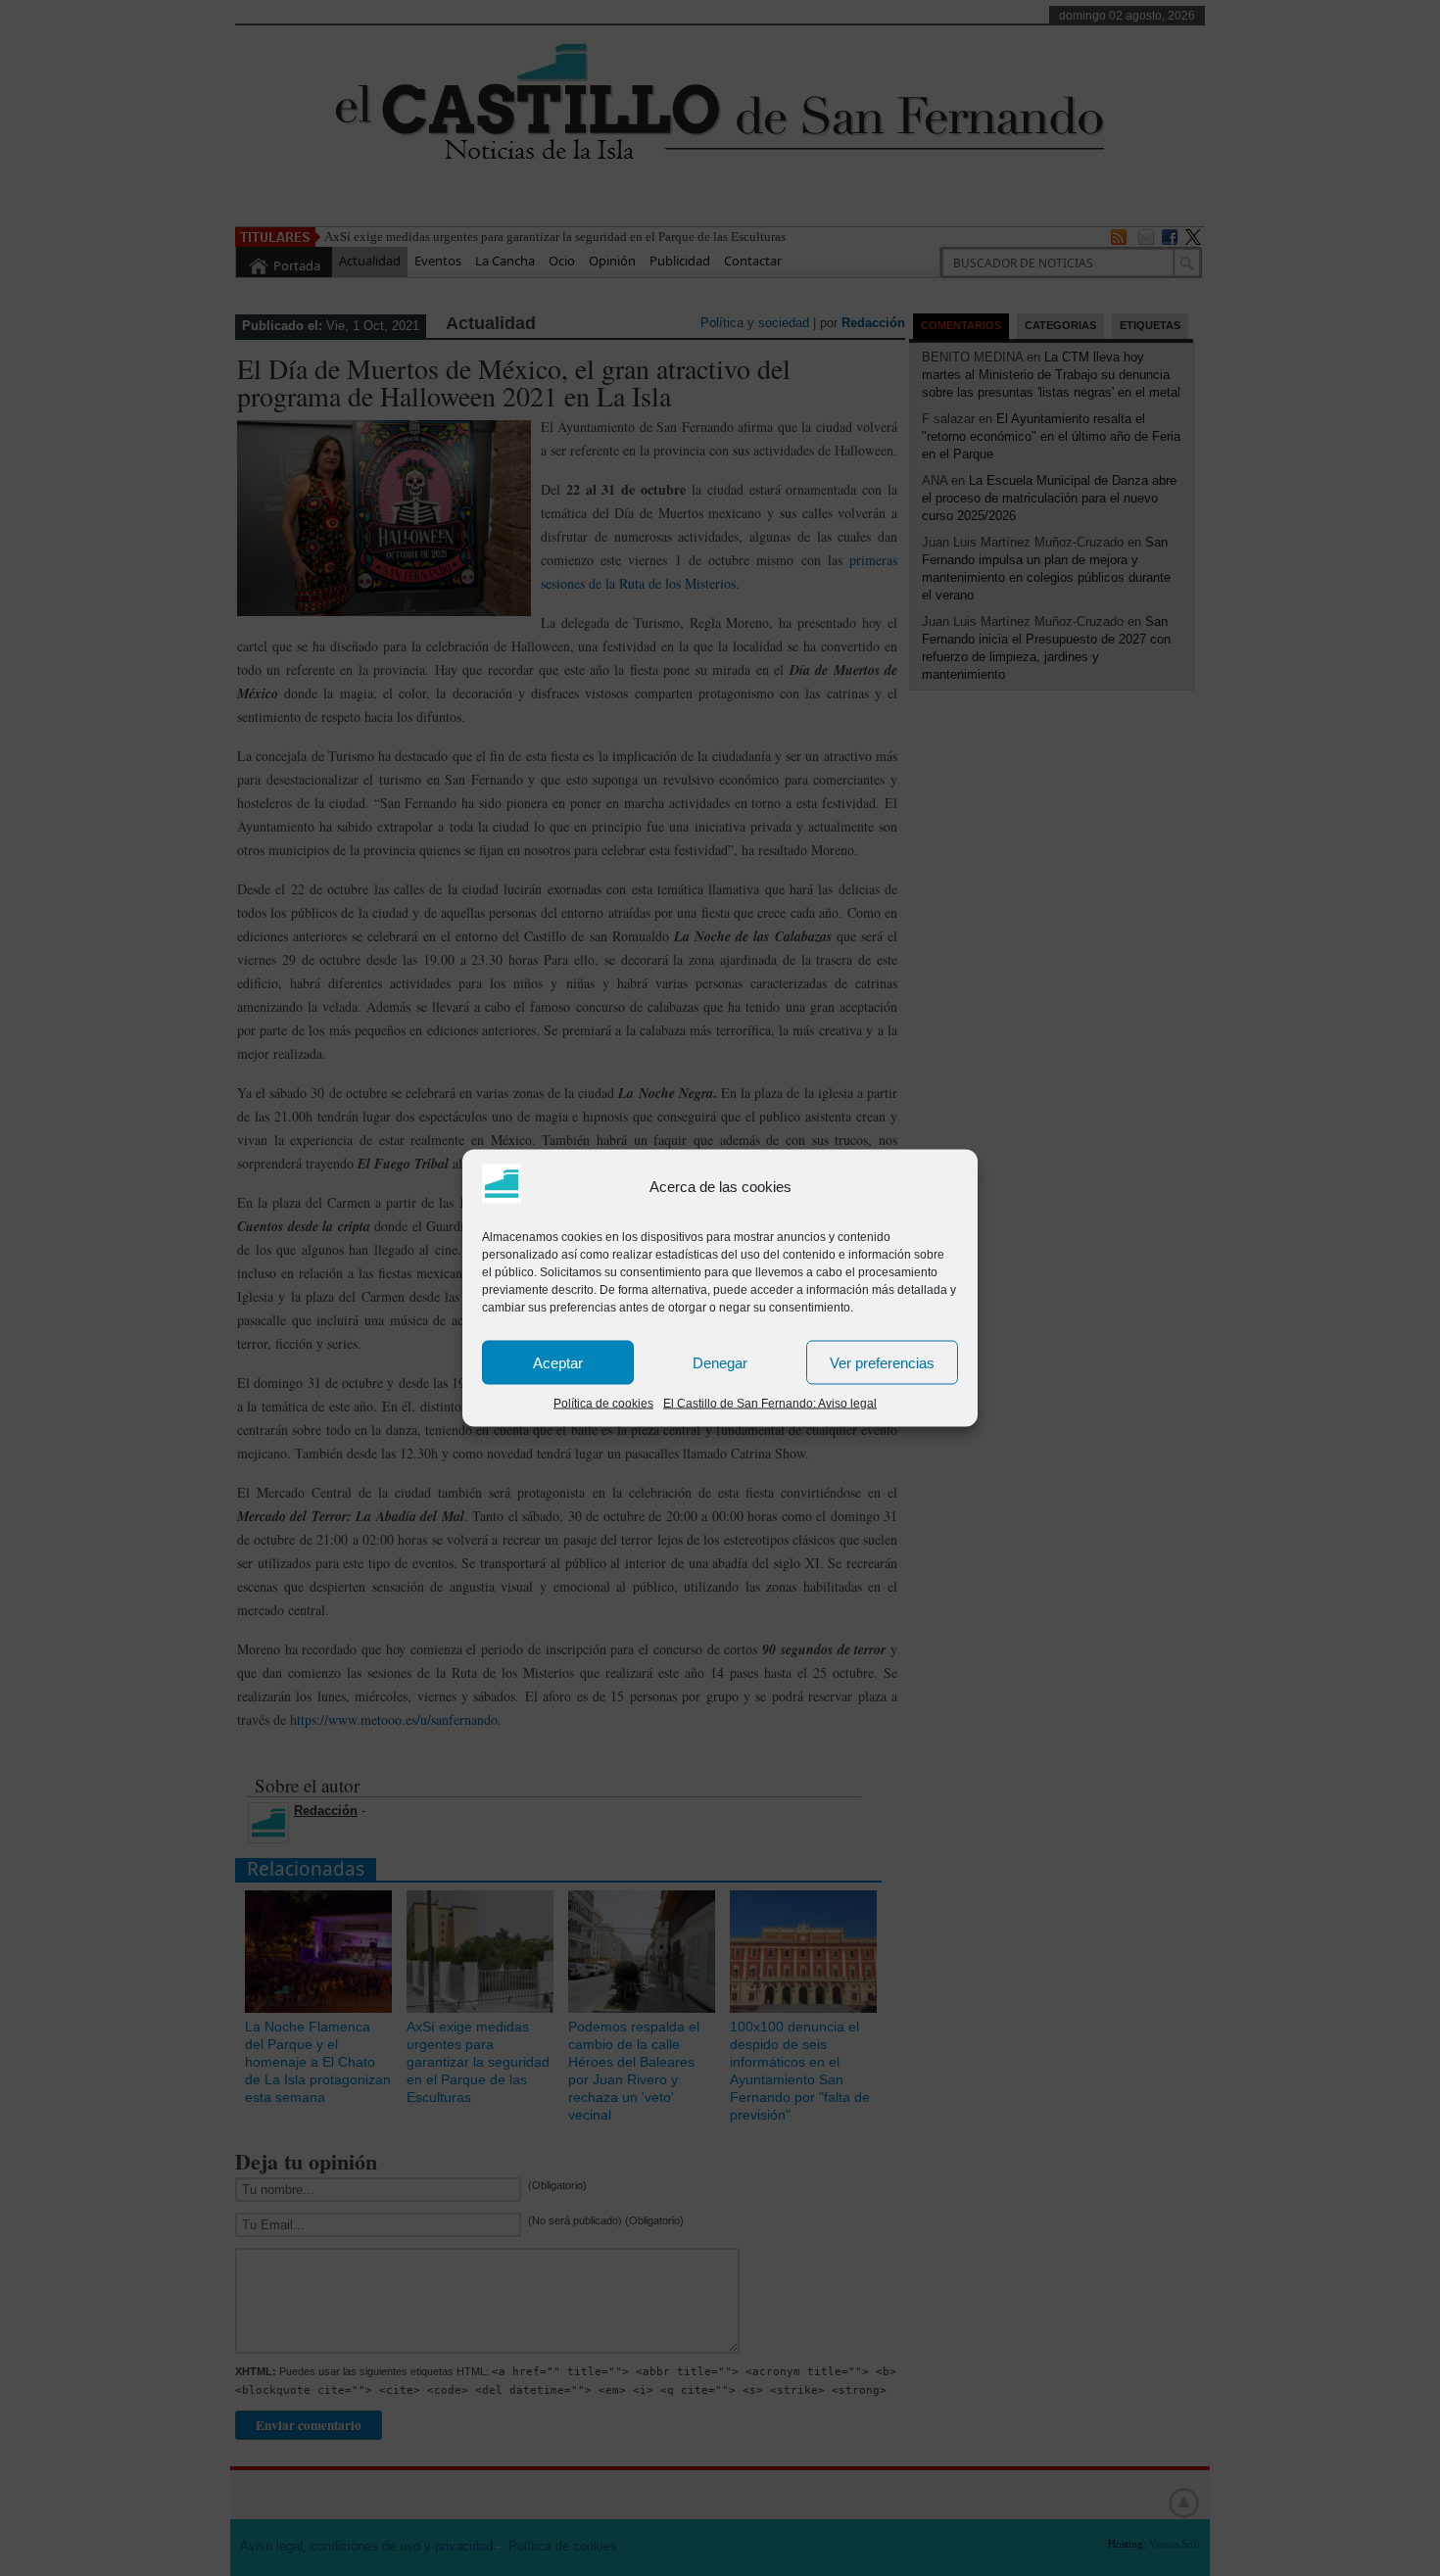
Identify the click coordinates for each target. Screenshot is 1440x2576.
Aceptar (558, 1362)
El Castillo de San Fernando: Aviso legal (770, 1404)
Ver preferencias (882, 1362)
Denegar (720, 1362)
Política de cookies (603, 1404)
